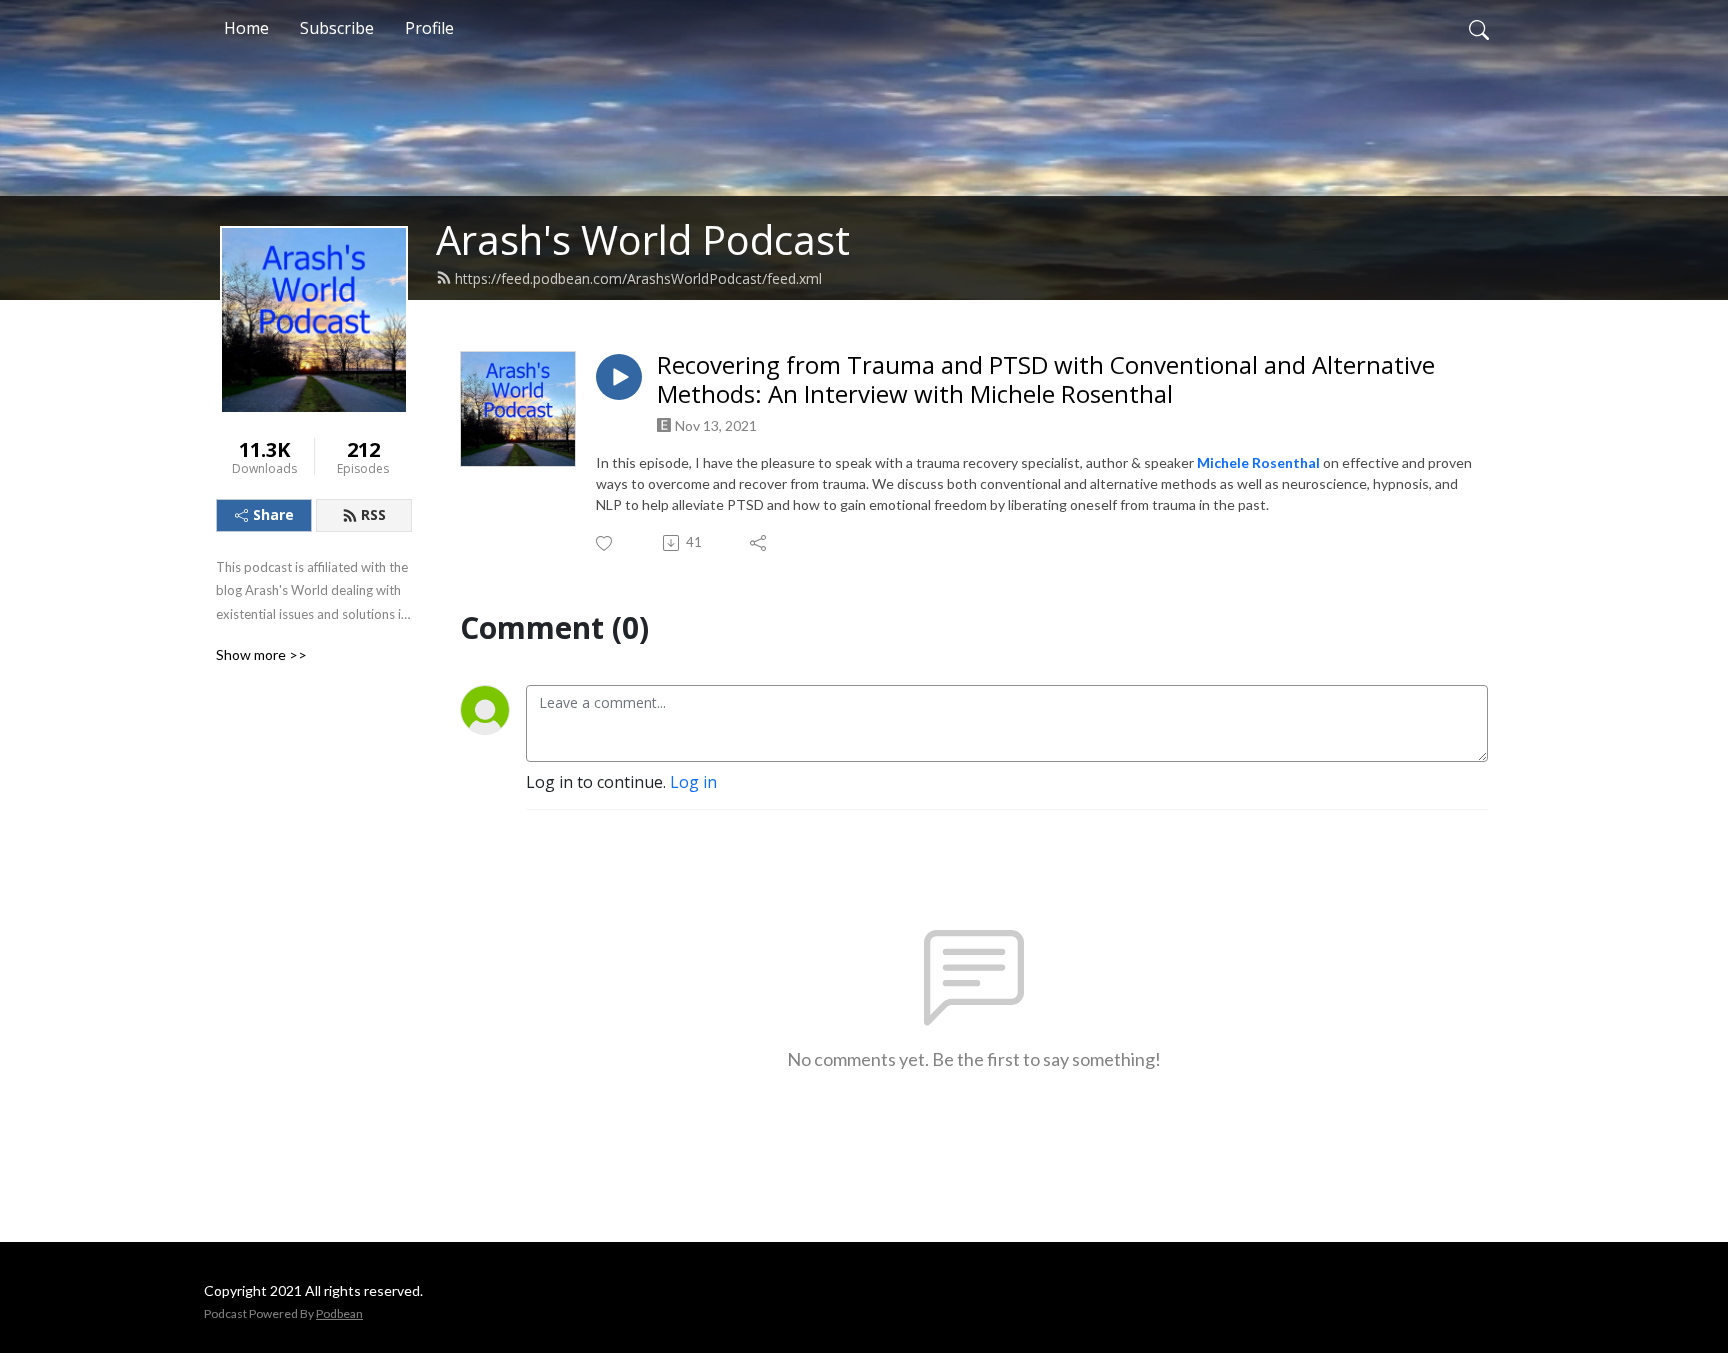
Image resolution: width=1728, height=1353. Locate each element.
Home (246, 28)
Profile (429, 28)
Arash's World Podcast (643, 239)
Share (273, 514)
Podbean (339, 1313)
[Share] (759, 543)
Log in (693, 782)
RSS (373, 514)
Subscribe (337, 28)
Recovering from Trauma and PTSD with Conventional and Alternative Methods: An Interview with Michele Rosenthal (1046, 380)
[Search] (1479, 28)
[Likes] (605, 543)
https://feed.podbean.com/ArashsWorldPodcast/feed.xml (638, 278)
